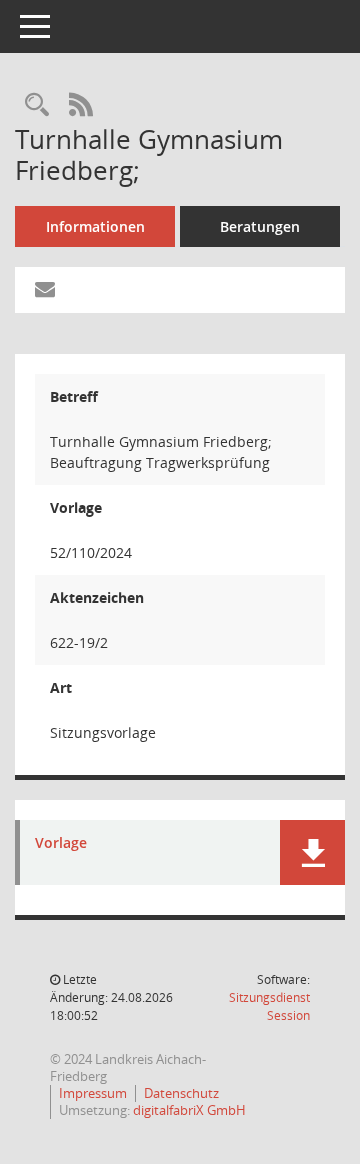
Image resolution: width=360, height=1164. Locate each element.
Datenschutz (181, 1093)
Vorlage (61, 843)
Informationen (95, 226)
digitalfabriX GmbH (189, 1110)
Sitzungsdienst (269, 1006)
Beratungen (260, 226)
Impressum (93, 1093)
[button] (312, 852)
